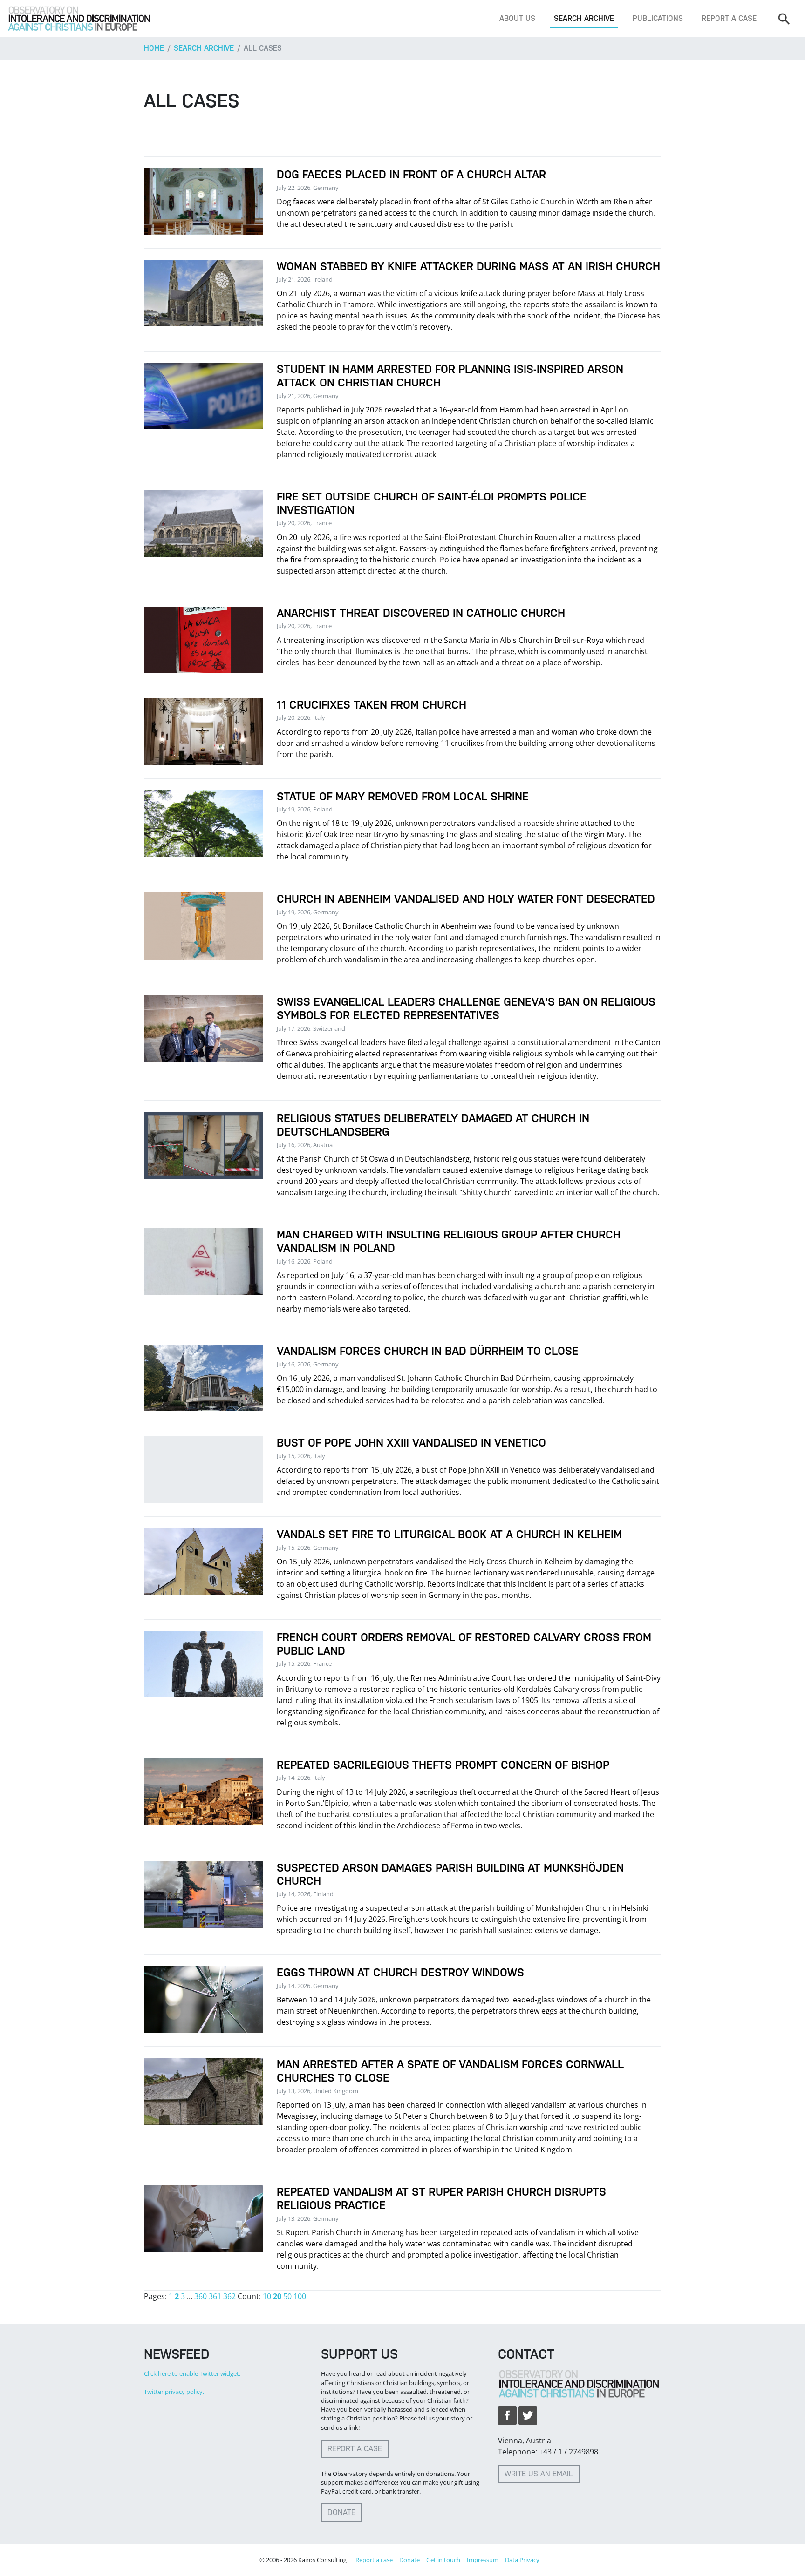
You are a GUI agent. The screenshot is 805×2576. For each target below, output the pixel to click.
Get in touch (443, 2560)
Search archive (584, 18)
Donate (341, 2512)
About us (517, 18)
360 (201, 2296)
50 (287, 2296)
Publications (658, 18)
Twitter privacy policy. (174, 2392)
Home (154, 48)
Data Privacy (522, 2560)
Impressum (483, 2560)
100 (300, 2296)
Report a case (729, 18)
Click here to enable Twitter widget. (192, 2373)
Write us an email (539, 2474)
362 (229, 2296)
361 (215, 2296)
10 (267, 2296)
